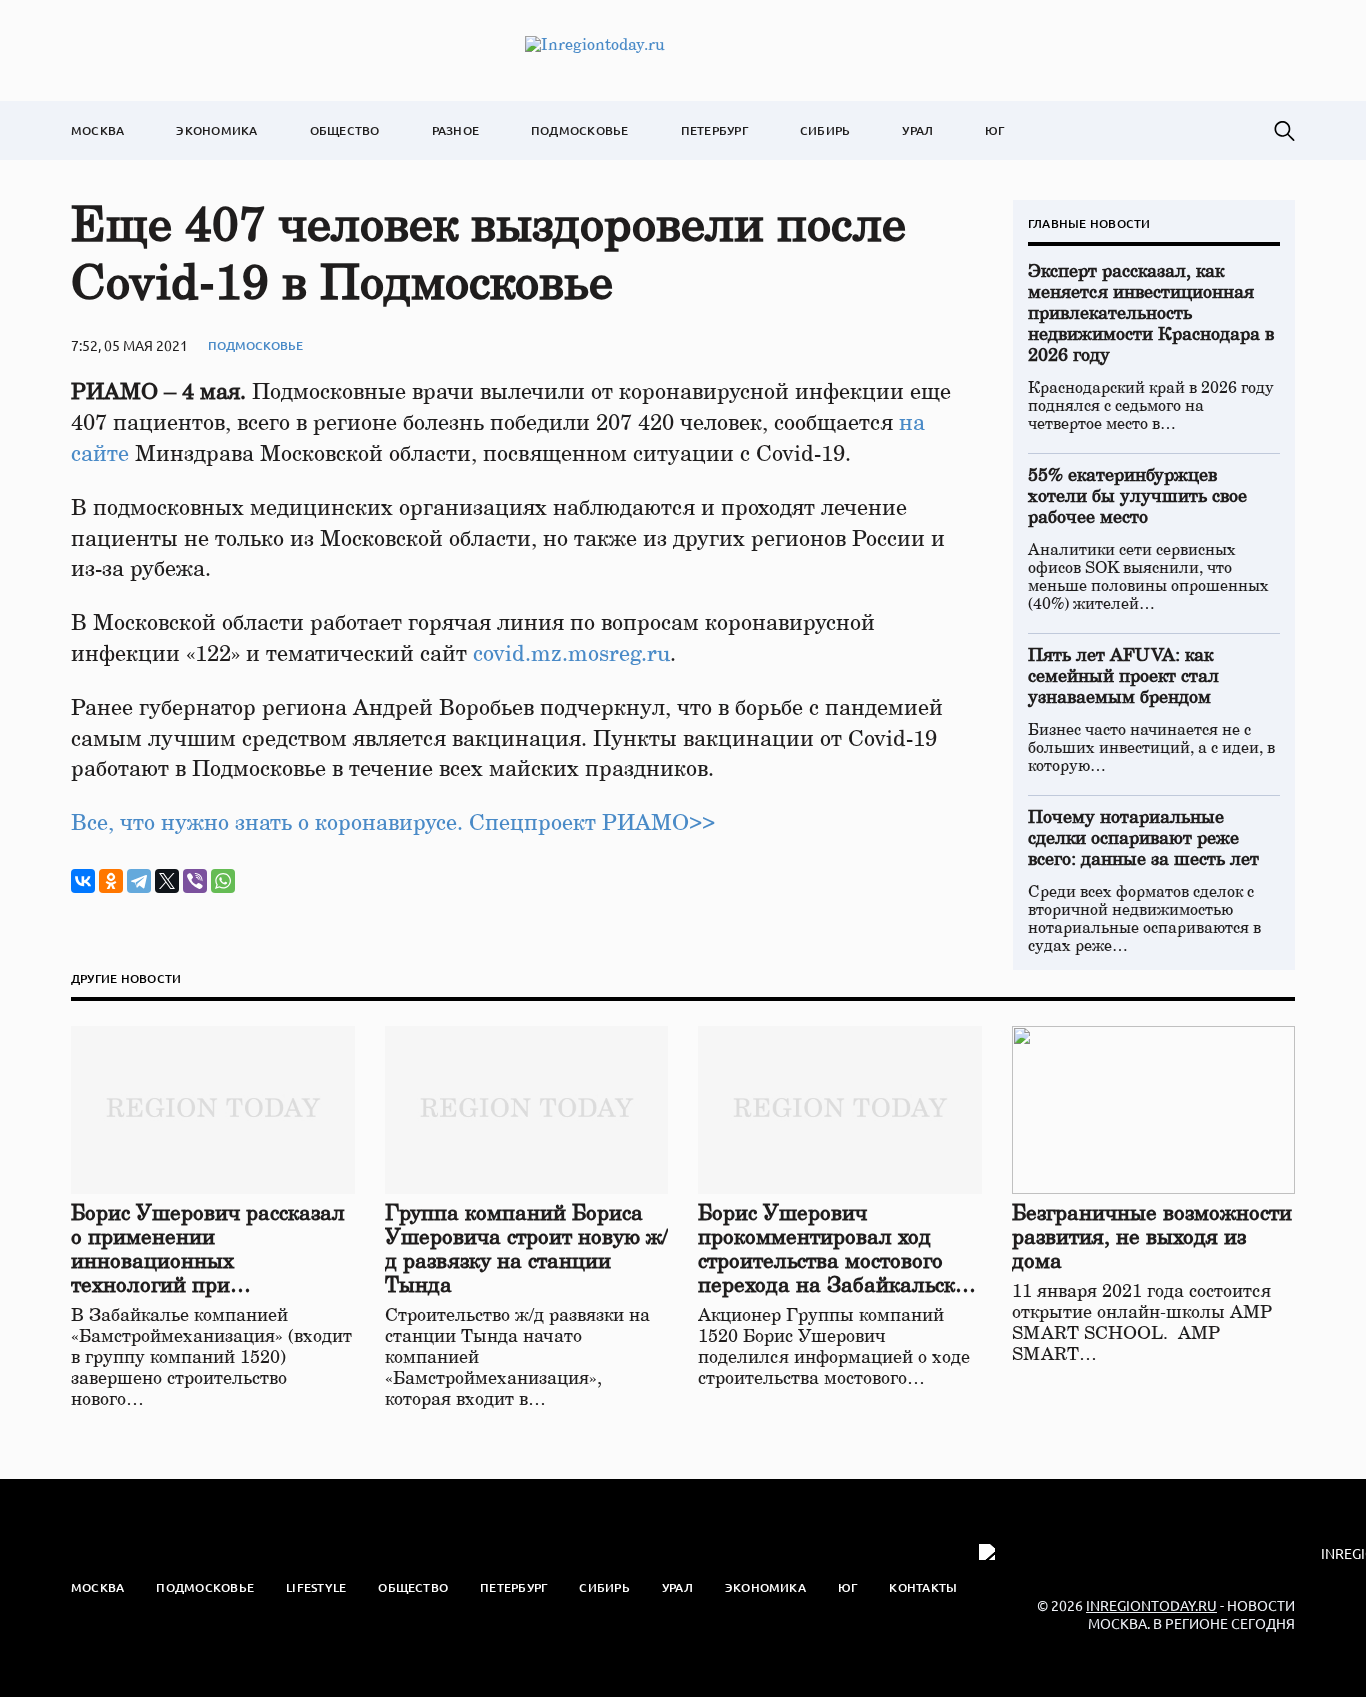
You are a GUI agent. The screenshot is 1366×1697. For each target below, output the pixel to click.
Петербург (714, 130)
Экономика (216, 130)
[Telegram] (139, 881)
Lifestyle (316, 1587)
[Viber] (195, 881)
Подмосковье (580, 130)
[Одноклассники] (111, 881)
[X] (167, 881)
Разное (455, 130)
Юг (994, 130)
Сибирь (825, 130)
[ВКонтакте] (83, 881)
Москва (97, 130)
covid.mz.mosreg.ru (571, 654)
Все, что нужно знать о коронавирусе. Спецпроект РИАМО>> (393, 823)
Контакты (923, 1587)
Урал (917, 130)
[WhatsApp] (223, 881)
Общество (345, 130)
